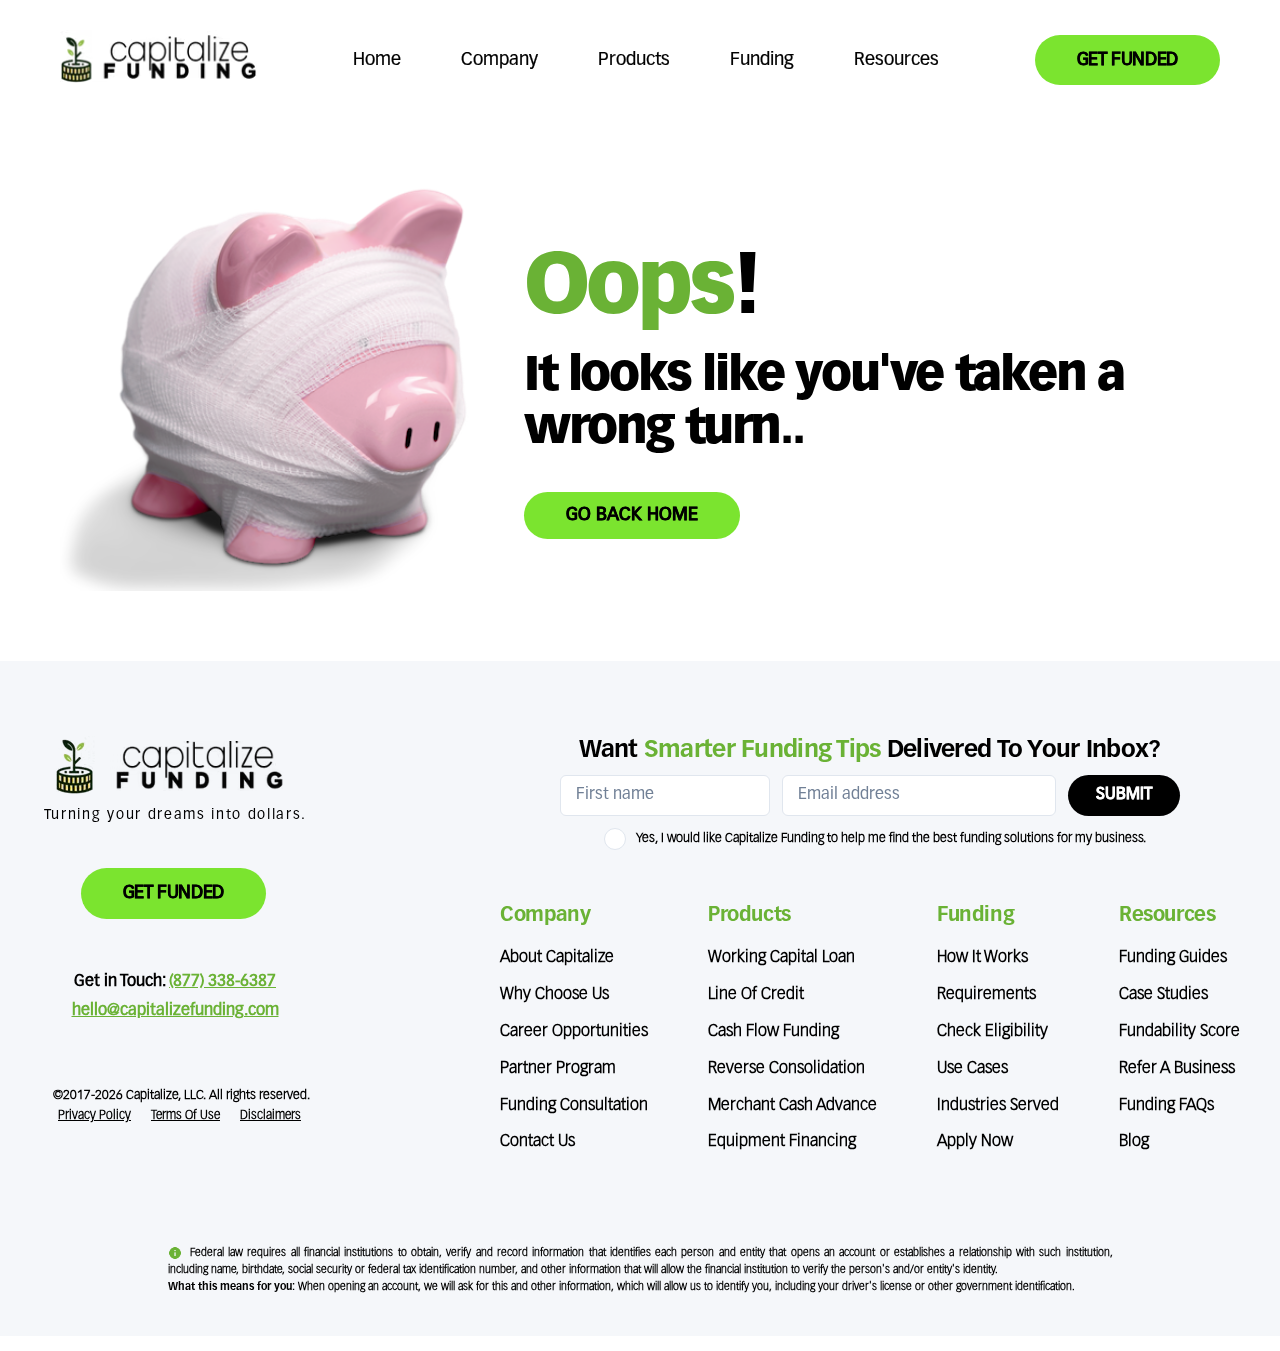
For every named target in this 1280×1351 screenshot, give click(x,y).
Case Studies (1163, 995)
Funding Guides (1173, 958)
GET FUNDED (1127, 60)
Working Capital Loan (781, 958)
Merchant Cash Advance (792, 1106)
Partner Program (558, 1069)
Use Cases (972, 1069)
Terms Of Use (185, 1116)
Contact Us (537, 1142)
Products (634, 60)
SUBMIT (1124, 795)
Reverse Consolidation (786, 1069)
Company (499, 60)
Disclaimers (270, 1116)
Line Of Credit (756, 995)
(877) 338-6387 (222, 982)
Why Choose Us (554, 995)
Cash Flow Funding (773, 1032)
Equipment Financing (782, 1142)
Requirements (986, 995)
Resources (896, 60)
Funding (762, 60)
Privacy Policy (94, 1116)
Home (377, 60)
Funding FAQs (1166, 1106)
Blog (1134, 1142)
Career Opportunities (574, 1032)
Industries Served (998, 1106)
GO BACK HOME (632, 515)
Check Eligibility (992, 1032)
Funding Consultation (574, 1106)
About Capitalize (557, 958)
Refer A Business (1177, 1069)
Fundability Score (1179, 1032)
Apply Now (975, 1142)
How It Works (982, 958)
